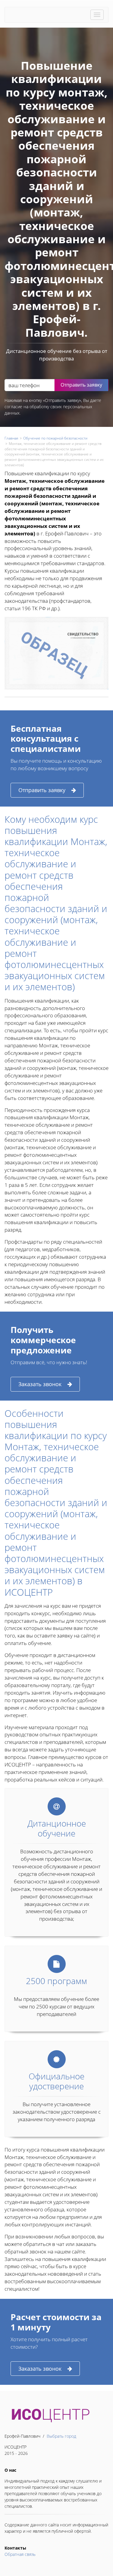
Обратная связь (20, 2554)
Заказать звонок (40, 1384)
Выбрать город (61, 2436)
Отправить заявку (42, 790)
